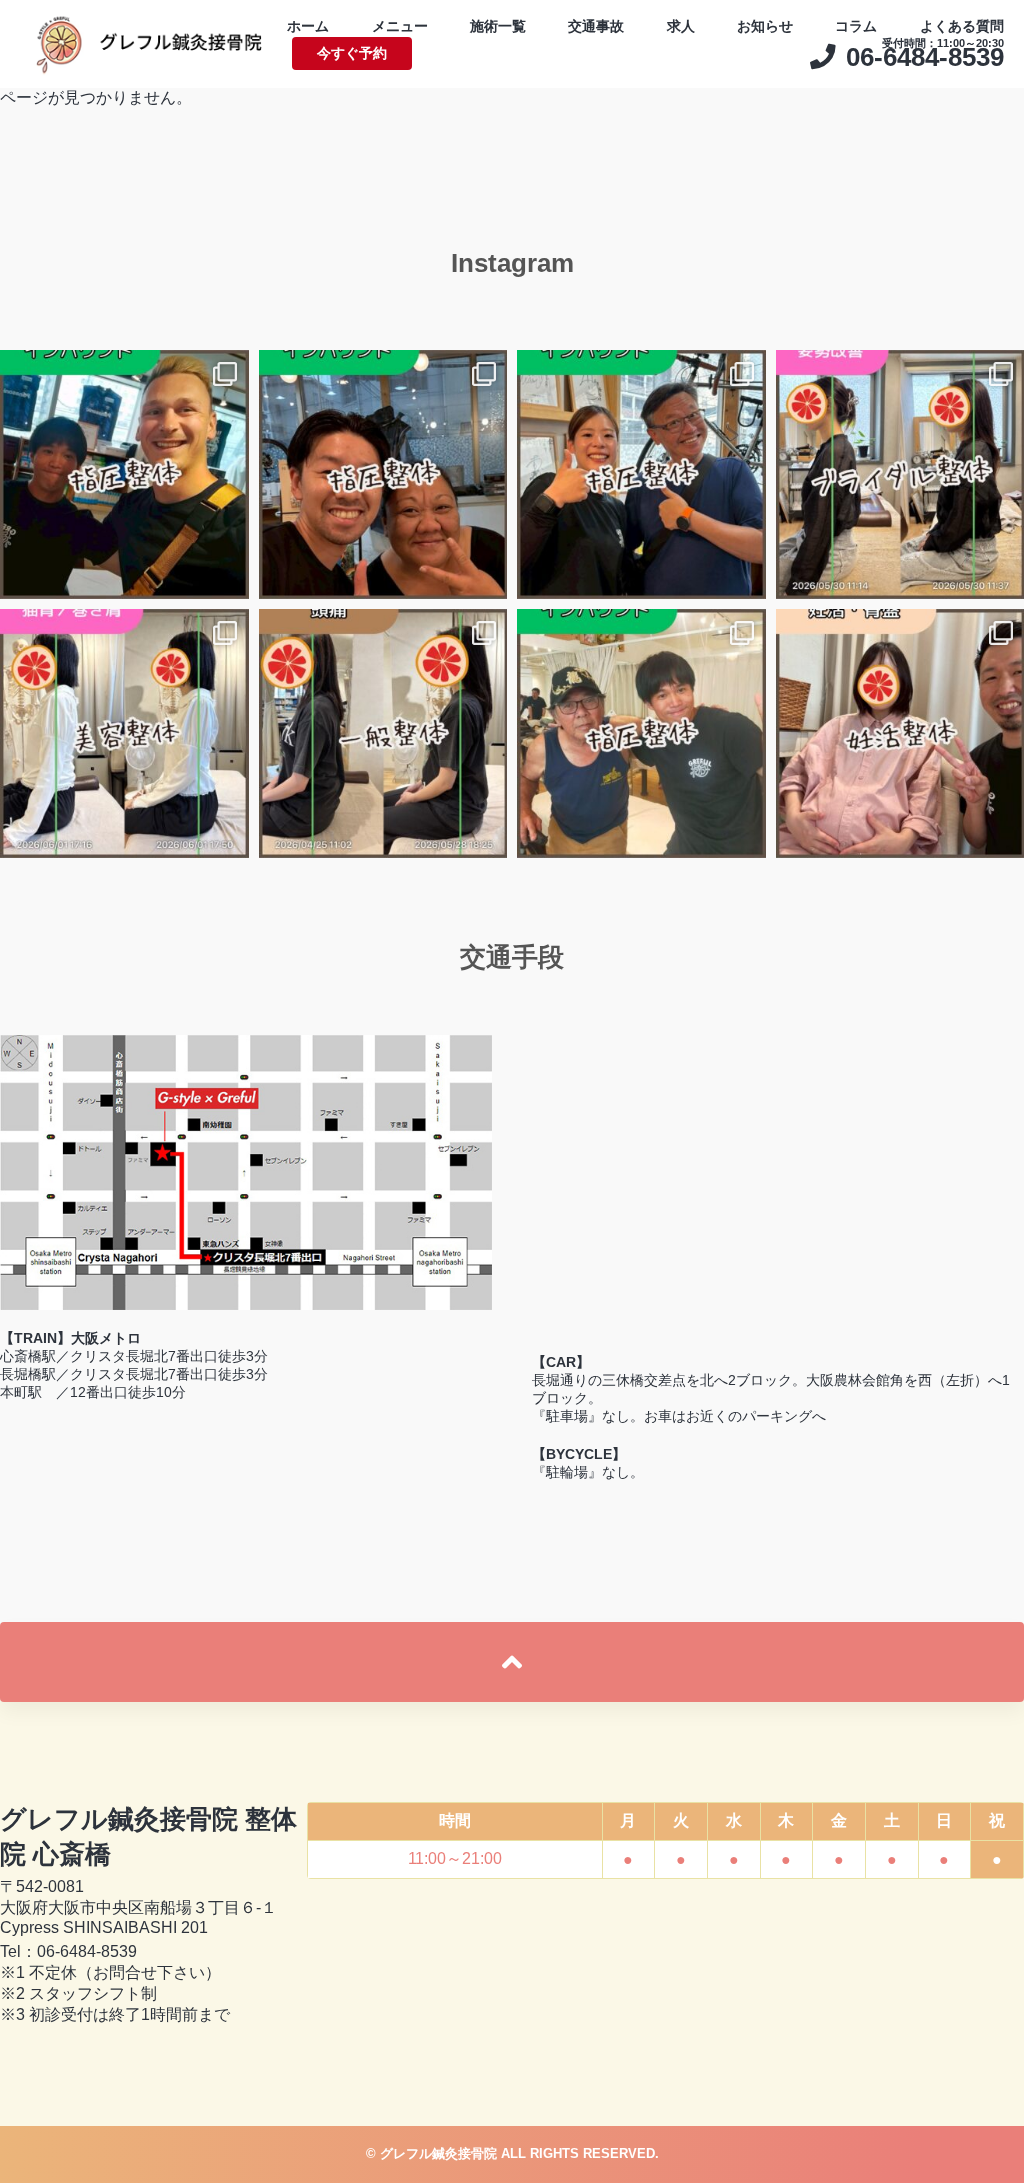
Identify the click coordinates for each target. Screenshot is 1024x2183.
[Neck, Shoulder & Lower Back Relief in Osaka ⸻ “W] (124, 474)
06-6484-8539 (87, 1951)
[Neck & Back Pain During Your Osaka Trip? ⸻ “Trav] (641, 474)
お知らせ (765, 26)
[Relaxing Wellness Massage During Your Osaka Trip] (383, 474)
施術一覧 (498, 26)
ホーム (308, 26)
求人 (681, 26)
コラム (856, 26)
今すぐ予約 (352, 53)
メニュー (400, 26)
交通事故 (596, 26)
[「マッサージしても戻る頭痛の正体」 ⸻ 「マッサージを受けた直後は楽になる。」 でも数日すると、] (383, 733)
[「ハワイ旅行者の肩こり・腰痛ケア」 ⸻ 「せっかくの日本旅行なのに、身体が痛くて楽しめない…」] (641, 733)
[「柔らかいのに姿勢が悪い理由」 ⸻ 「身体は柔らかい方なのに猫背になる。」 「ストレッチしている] (124, 733)
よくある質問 (962, 26)
